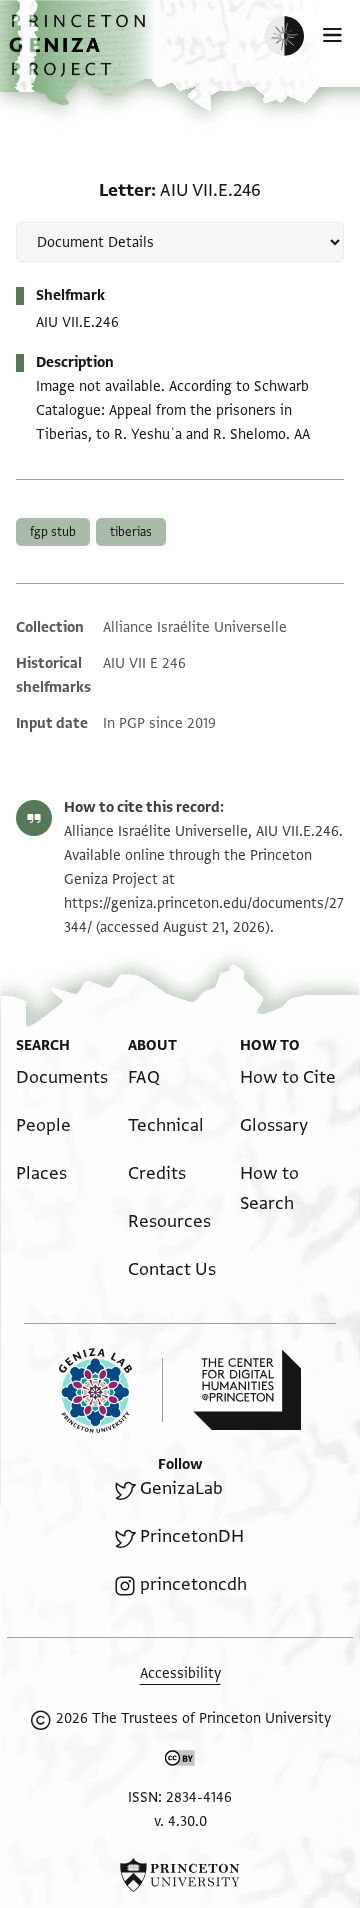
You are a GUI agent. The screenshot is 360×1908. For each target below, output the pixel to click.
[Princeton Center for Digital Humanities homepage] (247, 1390)
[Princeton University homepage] (180, 1875)
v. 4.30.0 (180, 1821)
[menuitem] (62, 1077)
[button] (80, 55)
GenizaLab (181, 1488)
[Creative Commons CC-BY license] (180, 1762)
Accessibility (180, 1673)
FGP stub (53, 532)
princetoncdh (193, 1584)
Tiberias (131, 532)
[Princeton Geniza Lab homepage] (111, 1390)
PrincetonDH (192, 1536)
